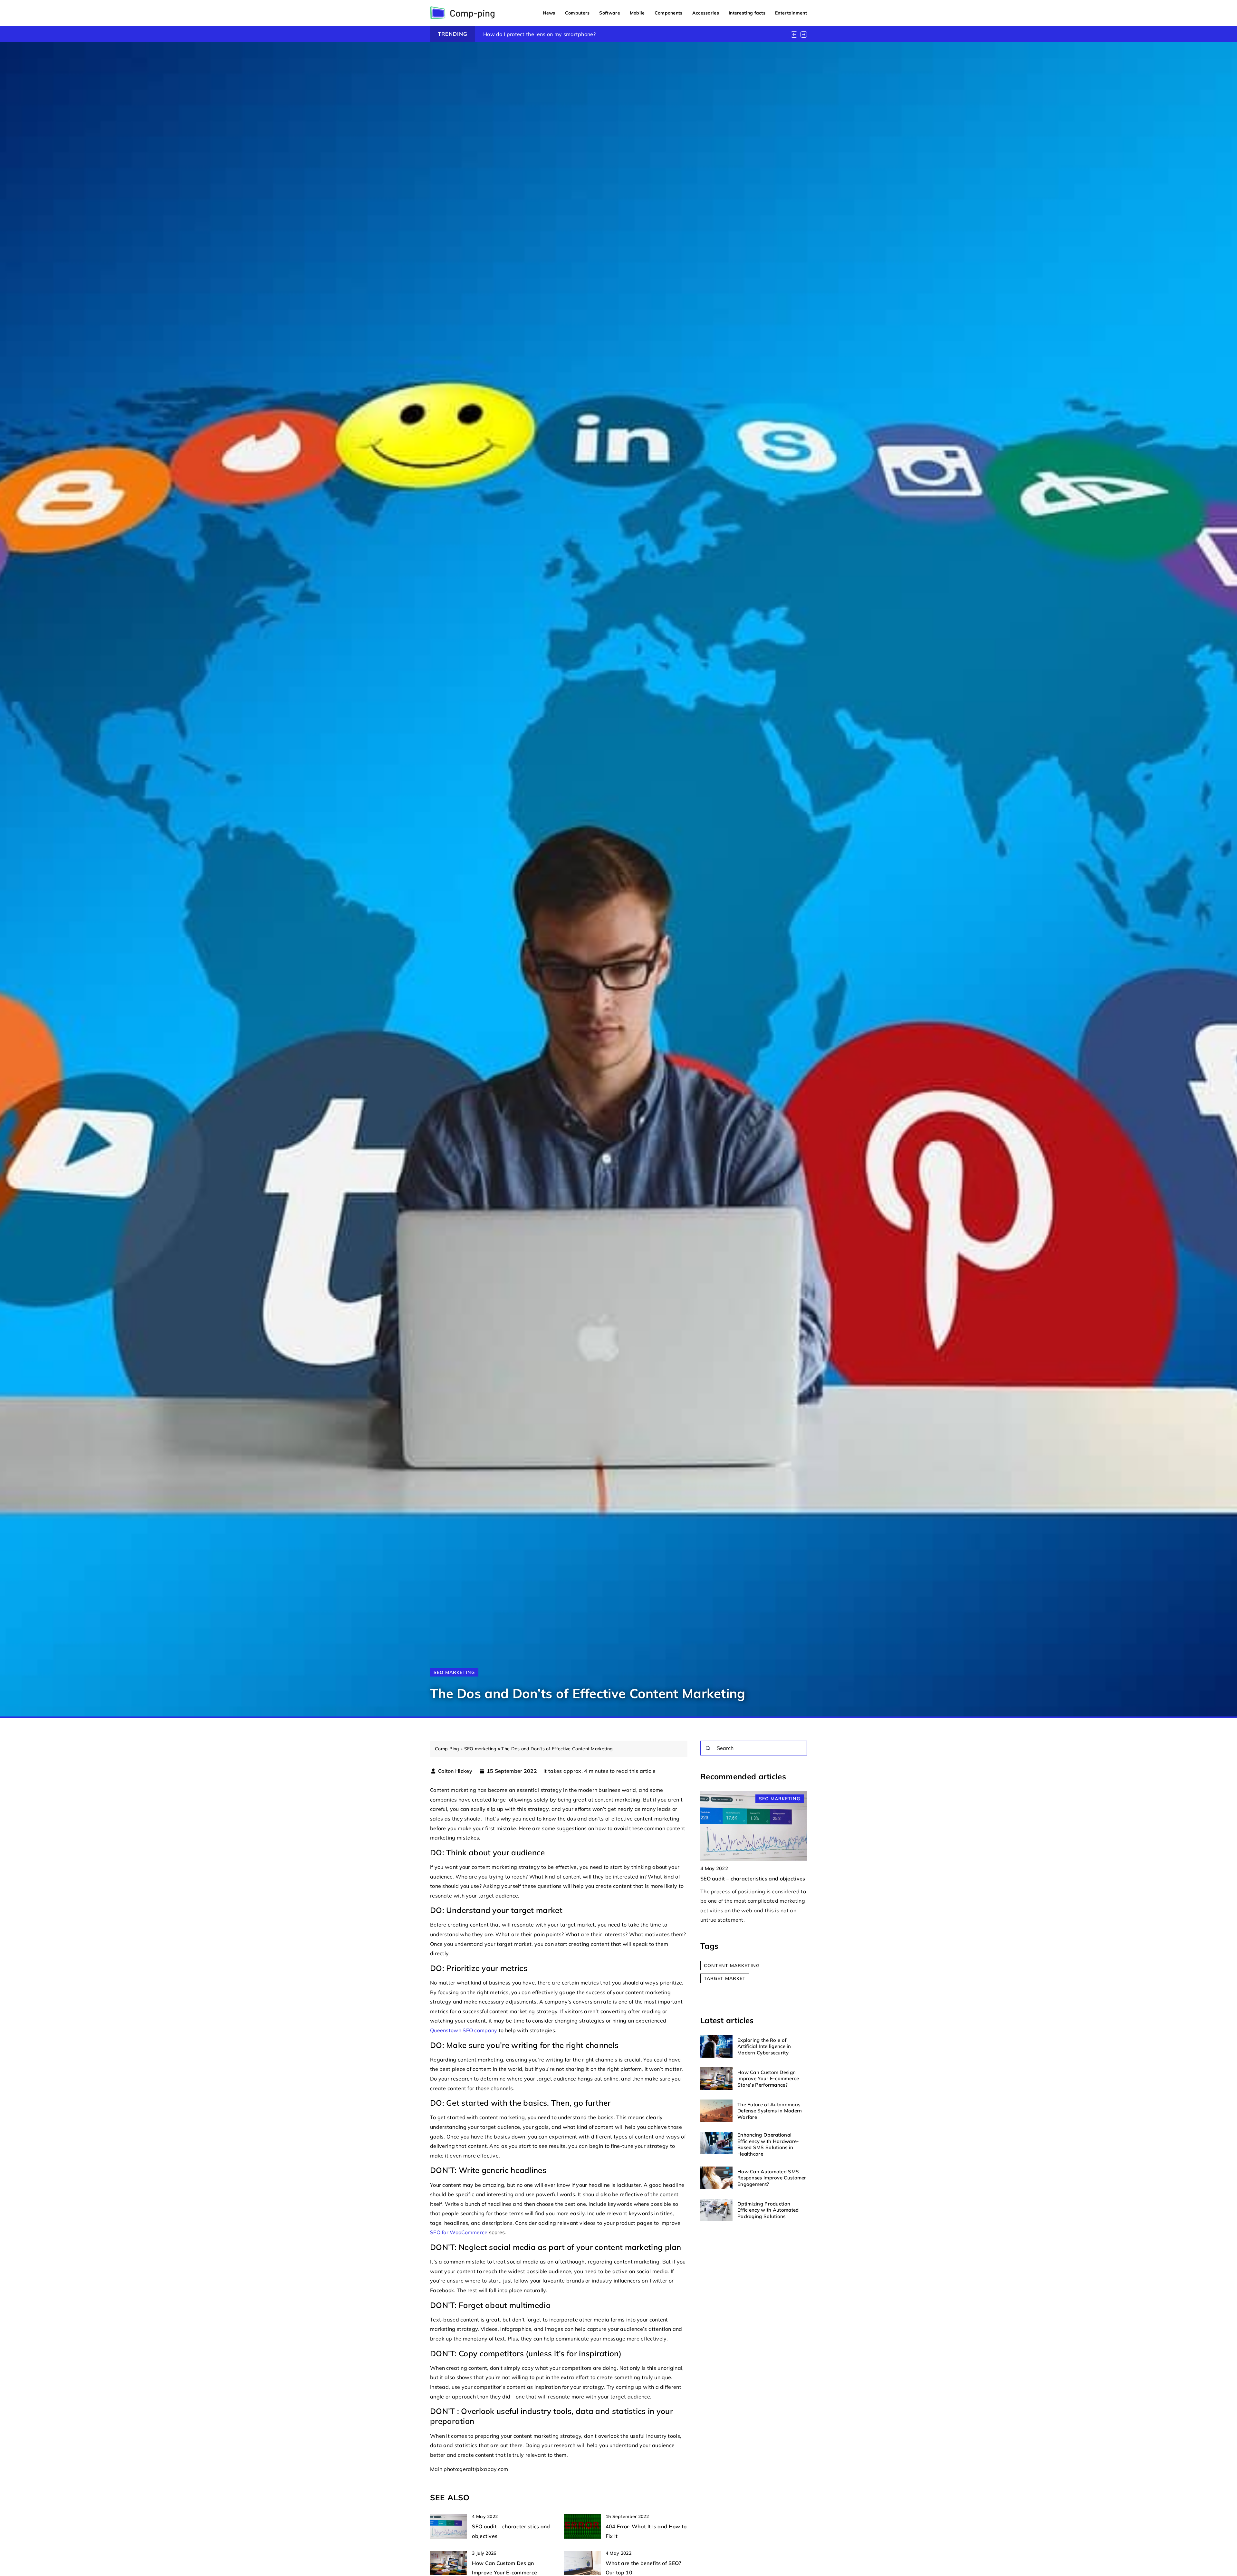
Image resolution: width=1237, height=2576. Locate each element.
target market (725, 1978)
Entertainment (791, 13)
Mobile (637, 13)
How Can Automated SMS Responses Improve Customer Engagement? (772, 2178)
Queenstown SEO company (464, 2030)
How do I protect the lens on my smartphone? (539, 34)
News (549, 13)
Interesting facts (747, 13)
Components (669, 13)
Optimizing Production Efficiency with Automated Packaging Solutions (768, 2210)
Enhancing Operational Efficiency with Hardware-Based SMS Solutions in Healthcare (768, 2144)
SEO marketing (454, 1672)
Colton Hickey (455, 1771)
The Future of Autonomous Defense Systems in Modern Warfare (770, 2111)
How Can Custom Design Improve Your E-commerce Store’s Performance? (768, 2079)
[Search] (708, 1748)
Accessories (706, 13)
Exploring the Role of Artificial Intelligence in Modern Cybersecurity (764, 2046)
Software (609, 13)
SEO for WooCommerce (460, 2232)
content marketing (732, 1966)
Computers (577, 13)
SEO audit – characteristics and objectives (753, 1879)
